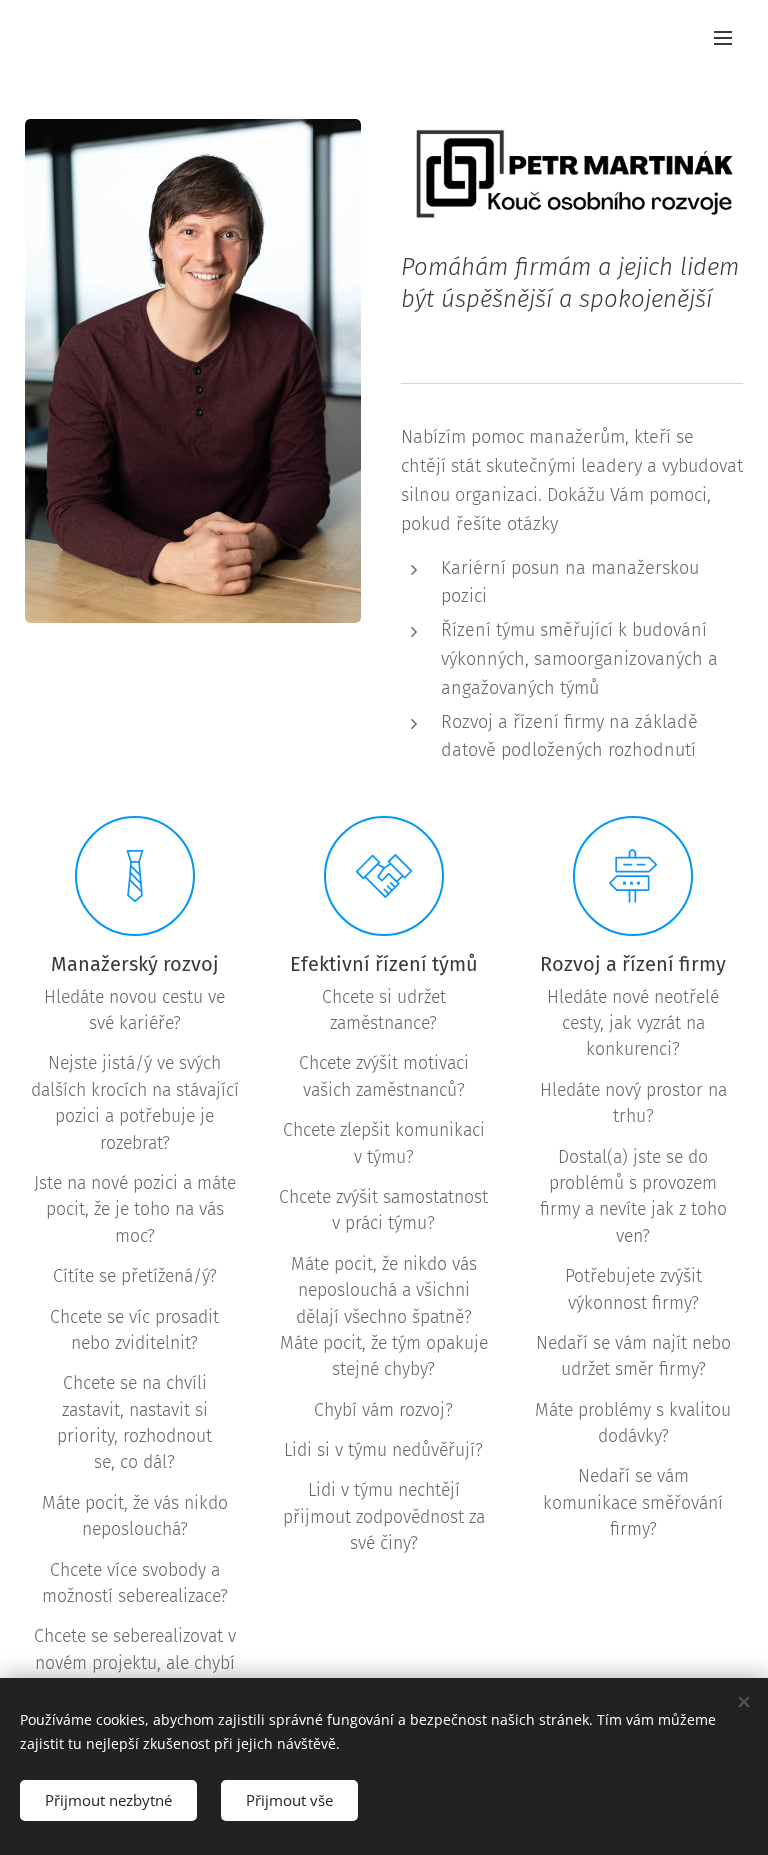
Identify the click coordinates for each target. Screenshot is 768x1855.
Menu (723, 37)
